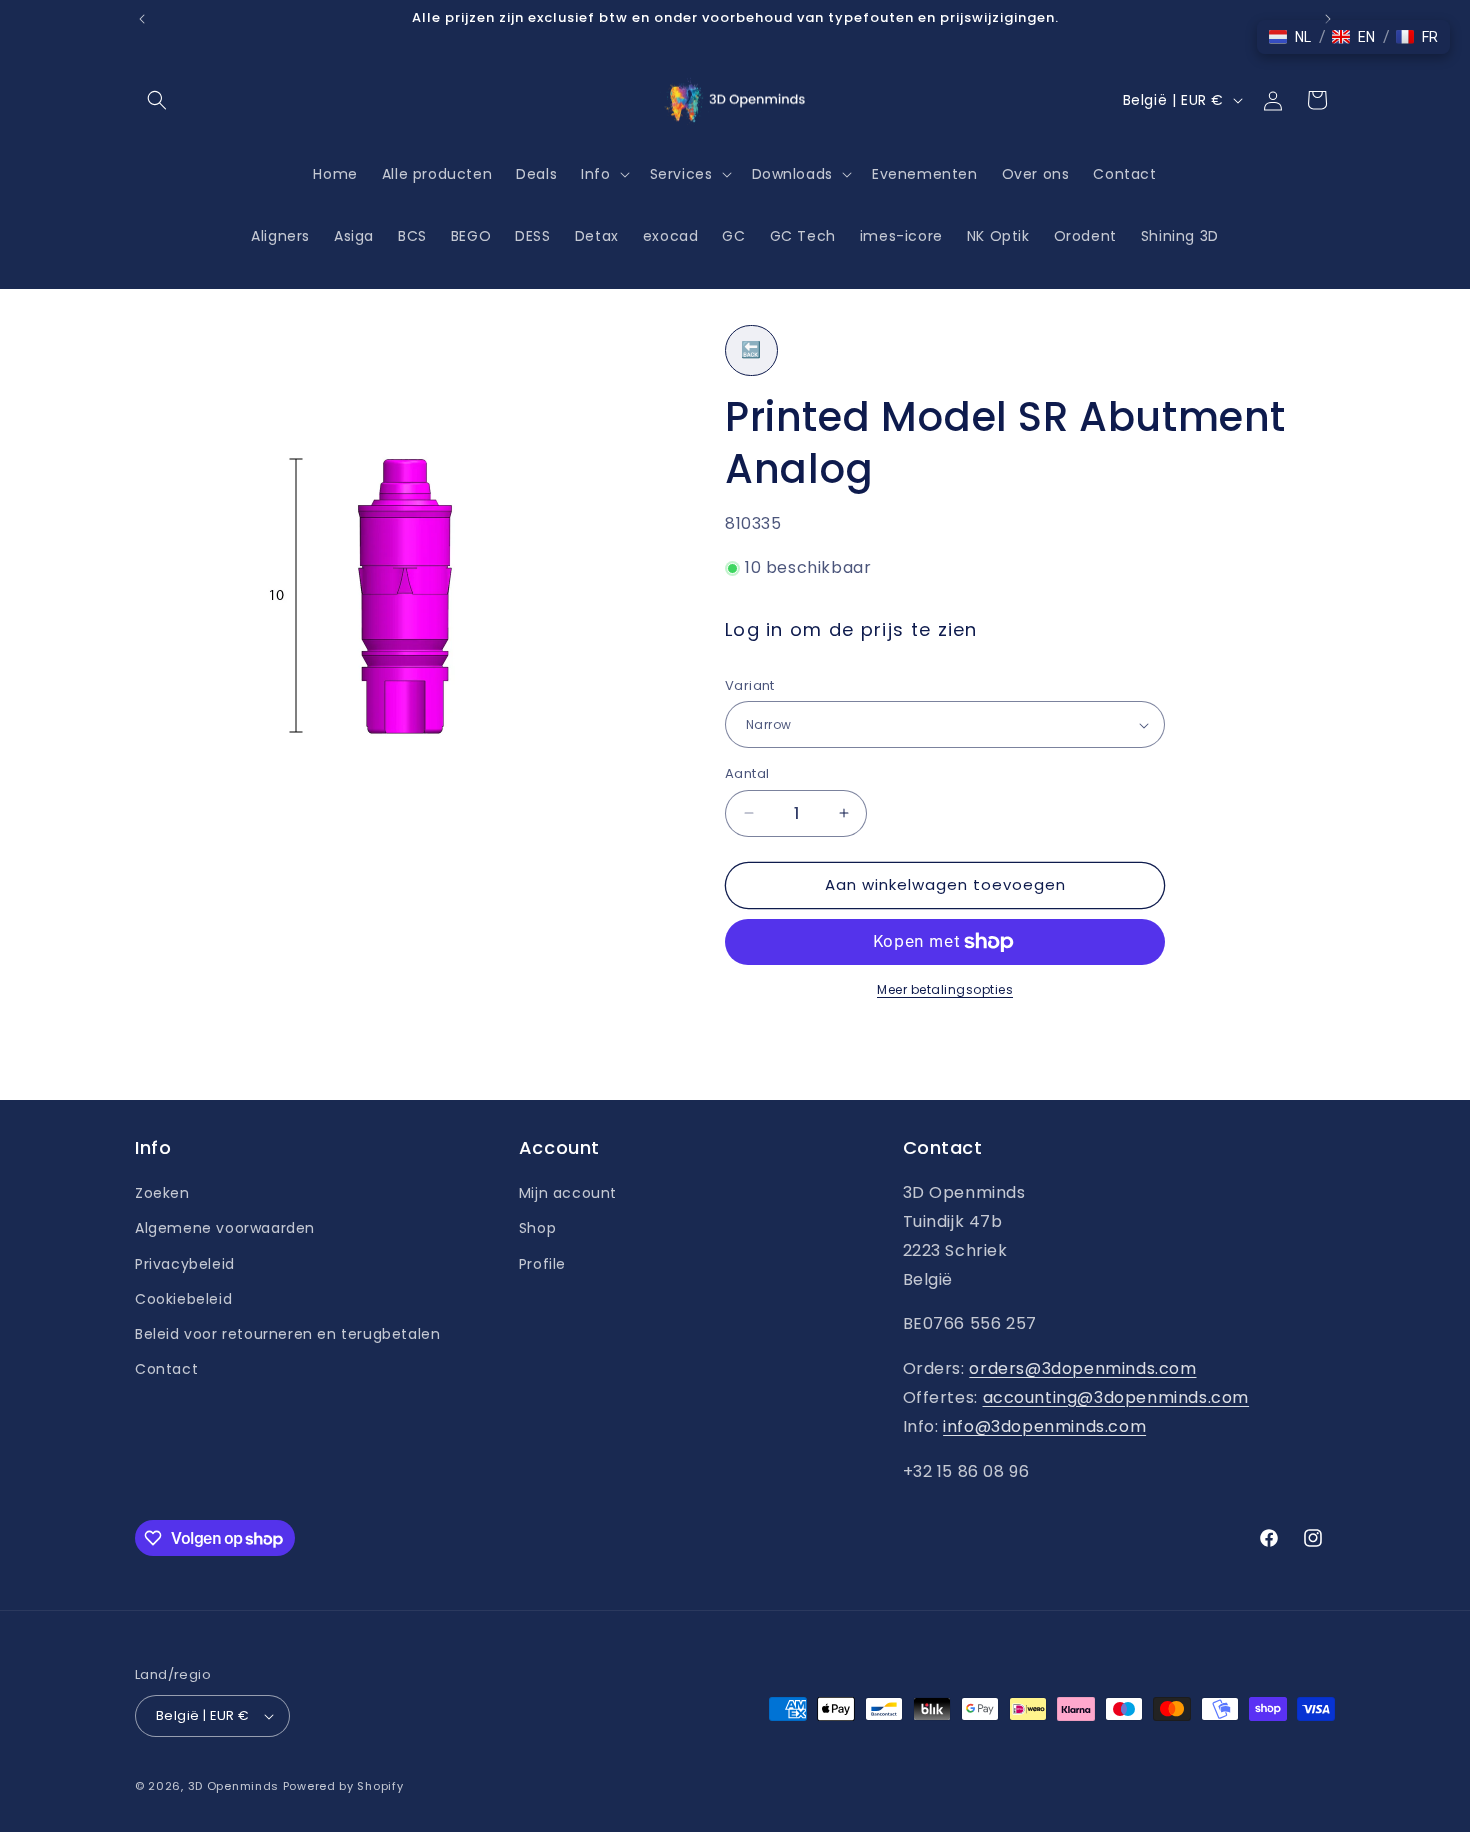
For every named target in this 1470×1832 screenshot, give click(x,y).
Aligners (280, 236)
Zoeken (162, 1193)
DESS (532, 236)
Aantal (747, 773)
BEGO (471, 236)
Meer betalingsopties (945, 989)
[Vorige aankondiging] (142, 19)
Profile (542, 1264)
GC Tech (803, 236)
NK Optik (998, 236)
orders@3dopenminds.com (1082, 1368)
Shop (537, 1228)
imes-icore (901, 236)
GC (733, 236)
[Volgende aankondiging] (1328, 19)
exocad (671, 236)
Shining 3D (1180, 236)
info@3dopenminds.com (1044, 1426)
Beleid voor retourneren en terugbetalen (287, 1334)
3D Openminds (233, 1786)
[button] (157, 100)
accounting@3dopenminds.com (1116, 1397)
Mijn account (568, 1193)
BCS (412, 236)
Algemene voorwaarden (225, 1228)
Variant (750, 685)
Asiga (354, 236)
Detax (597, 236)
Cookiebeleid (183, 1299)
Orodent (1085, 236)
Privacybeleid (185, 1264)
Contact (166, 1369)
